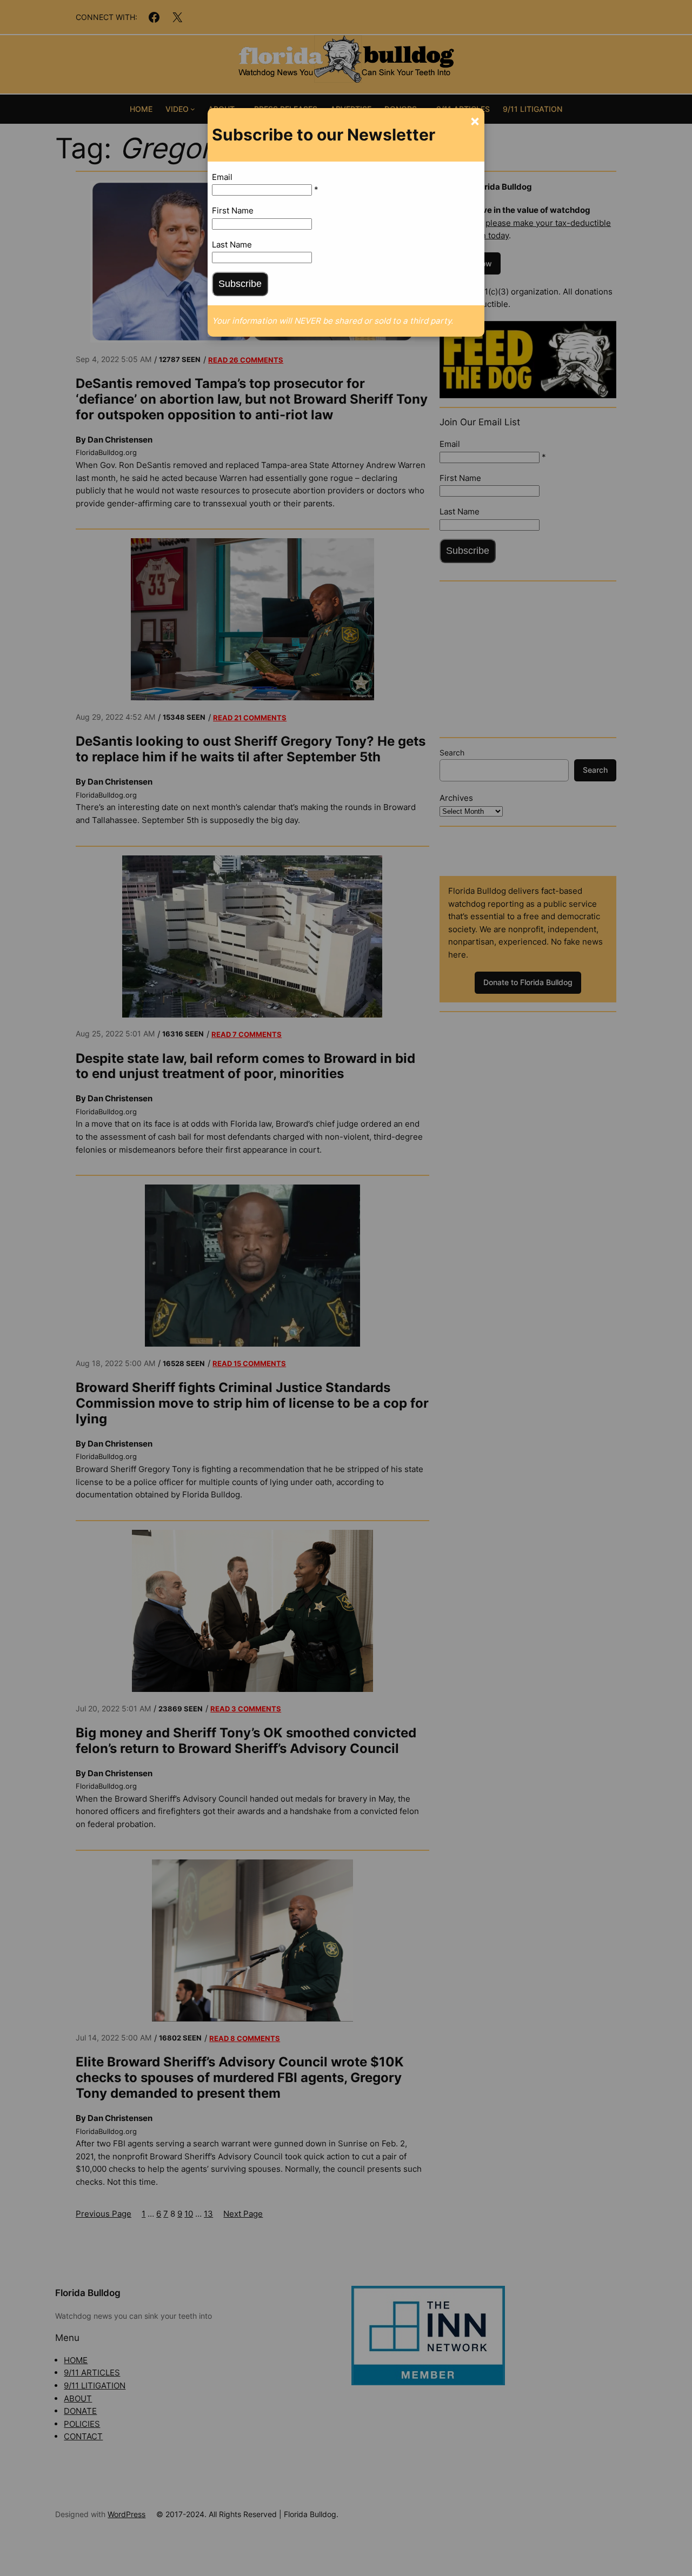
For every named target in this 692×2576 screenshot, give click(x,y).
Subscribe (240, 284)
